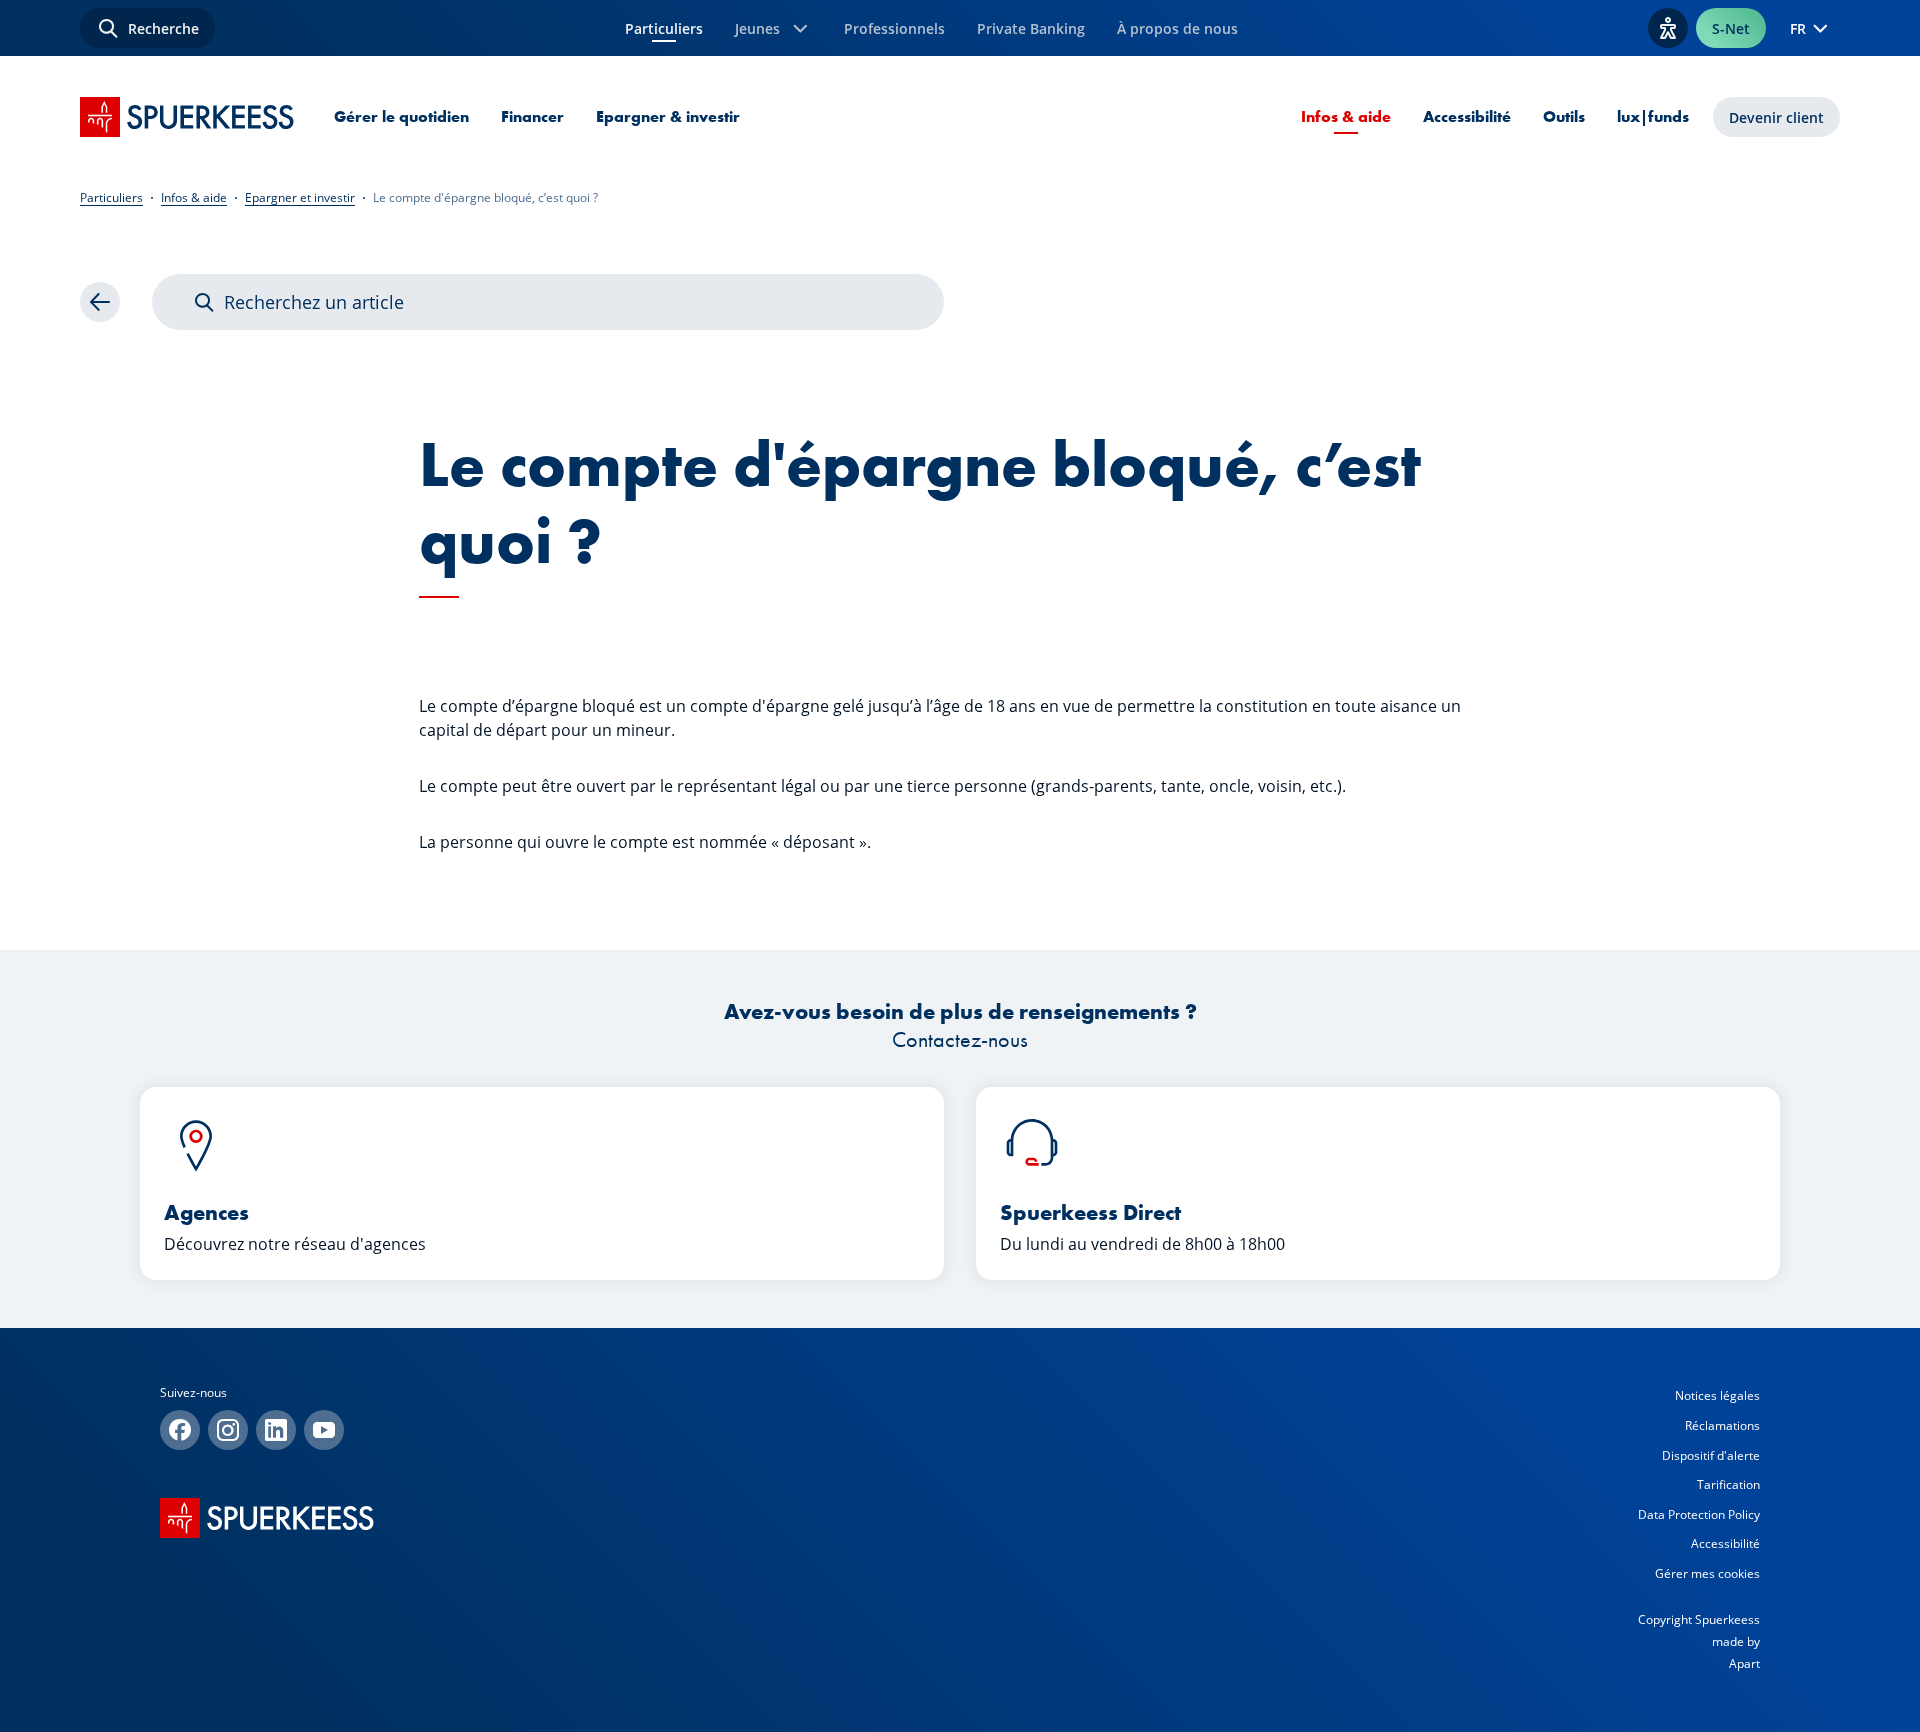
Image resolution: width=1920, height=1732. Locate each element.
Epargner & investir (668, 116)
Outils (1564, 116)
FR (1798, 28)
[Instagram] (228, 1430)
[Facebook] (180, 1430)
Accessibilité (1467, 116)
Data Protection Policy (1699, 1514)
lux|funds (1653, 116)
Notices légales (1717, 1395)
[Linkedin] (276, 1430)
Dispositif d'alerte (1711, 1455)
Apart (1744, 1663)
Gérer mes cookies (1707, 1573)
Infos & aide (1346, 116)
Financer (532, 116)
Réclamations (1722, 1425)
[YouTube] (324, 1430)
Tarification (1728, 1484)
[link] (100, 302)
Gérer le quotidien (401, 116)
